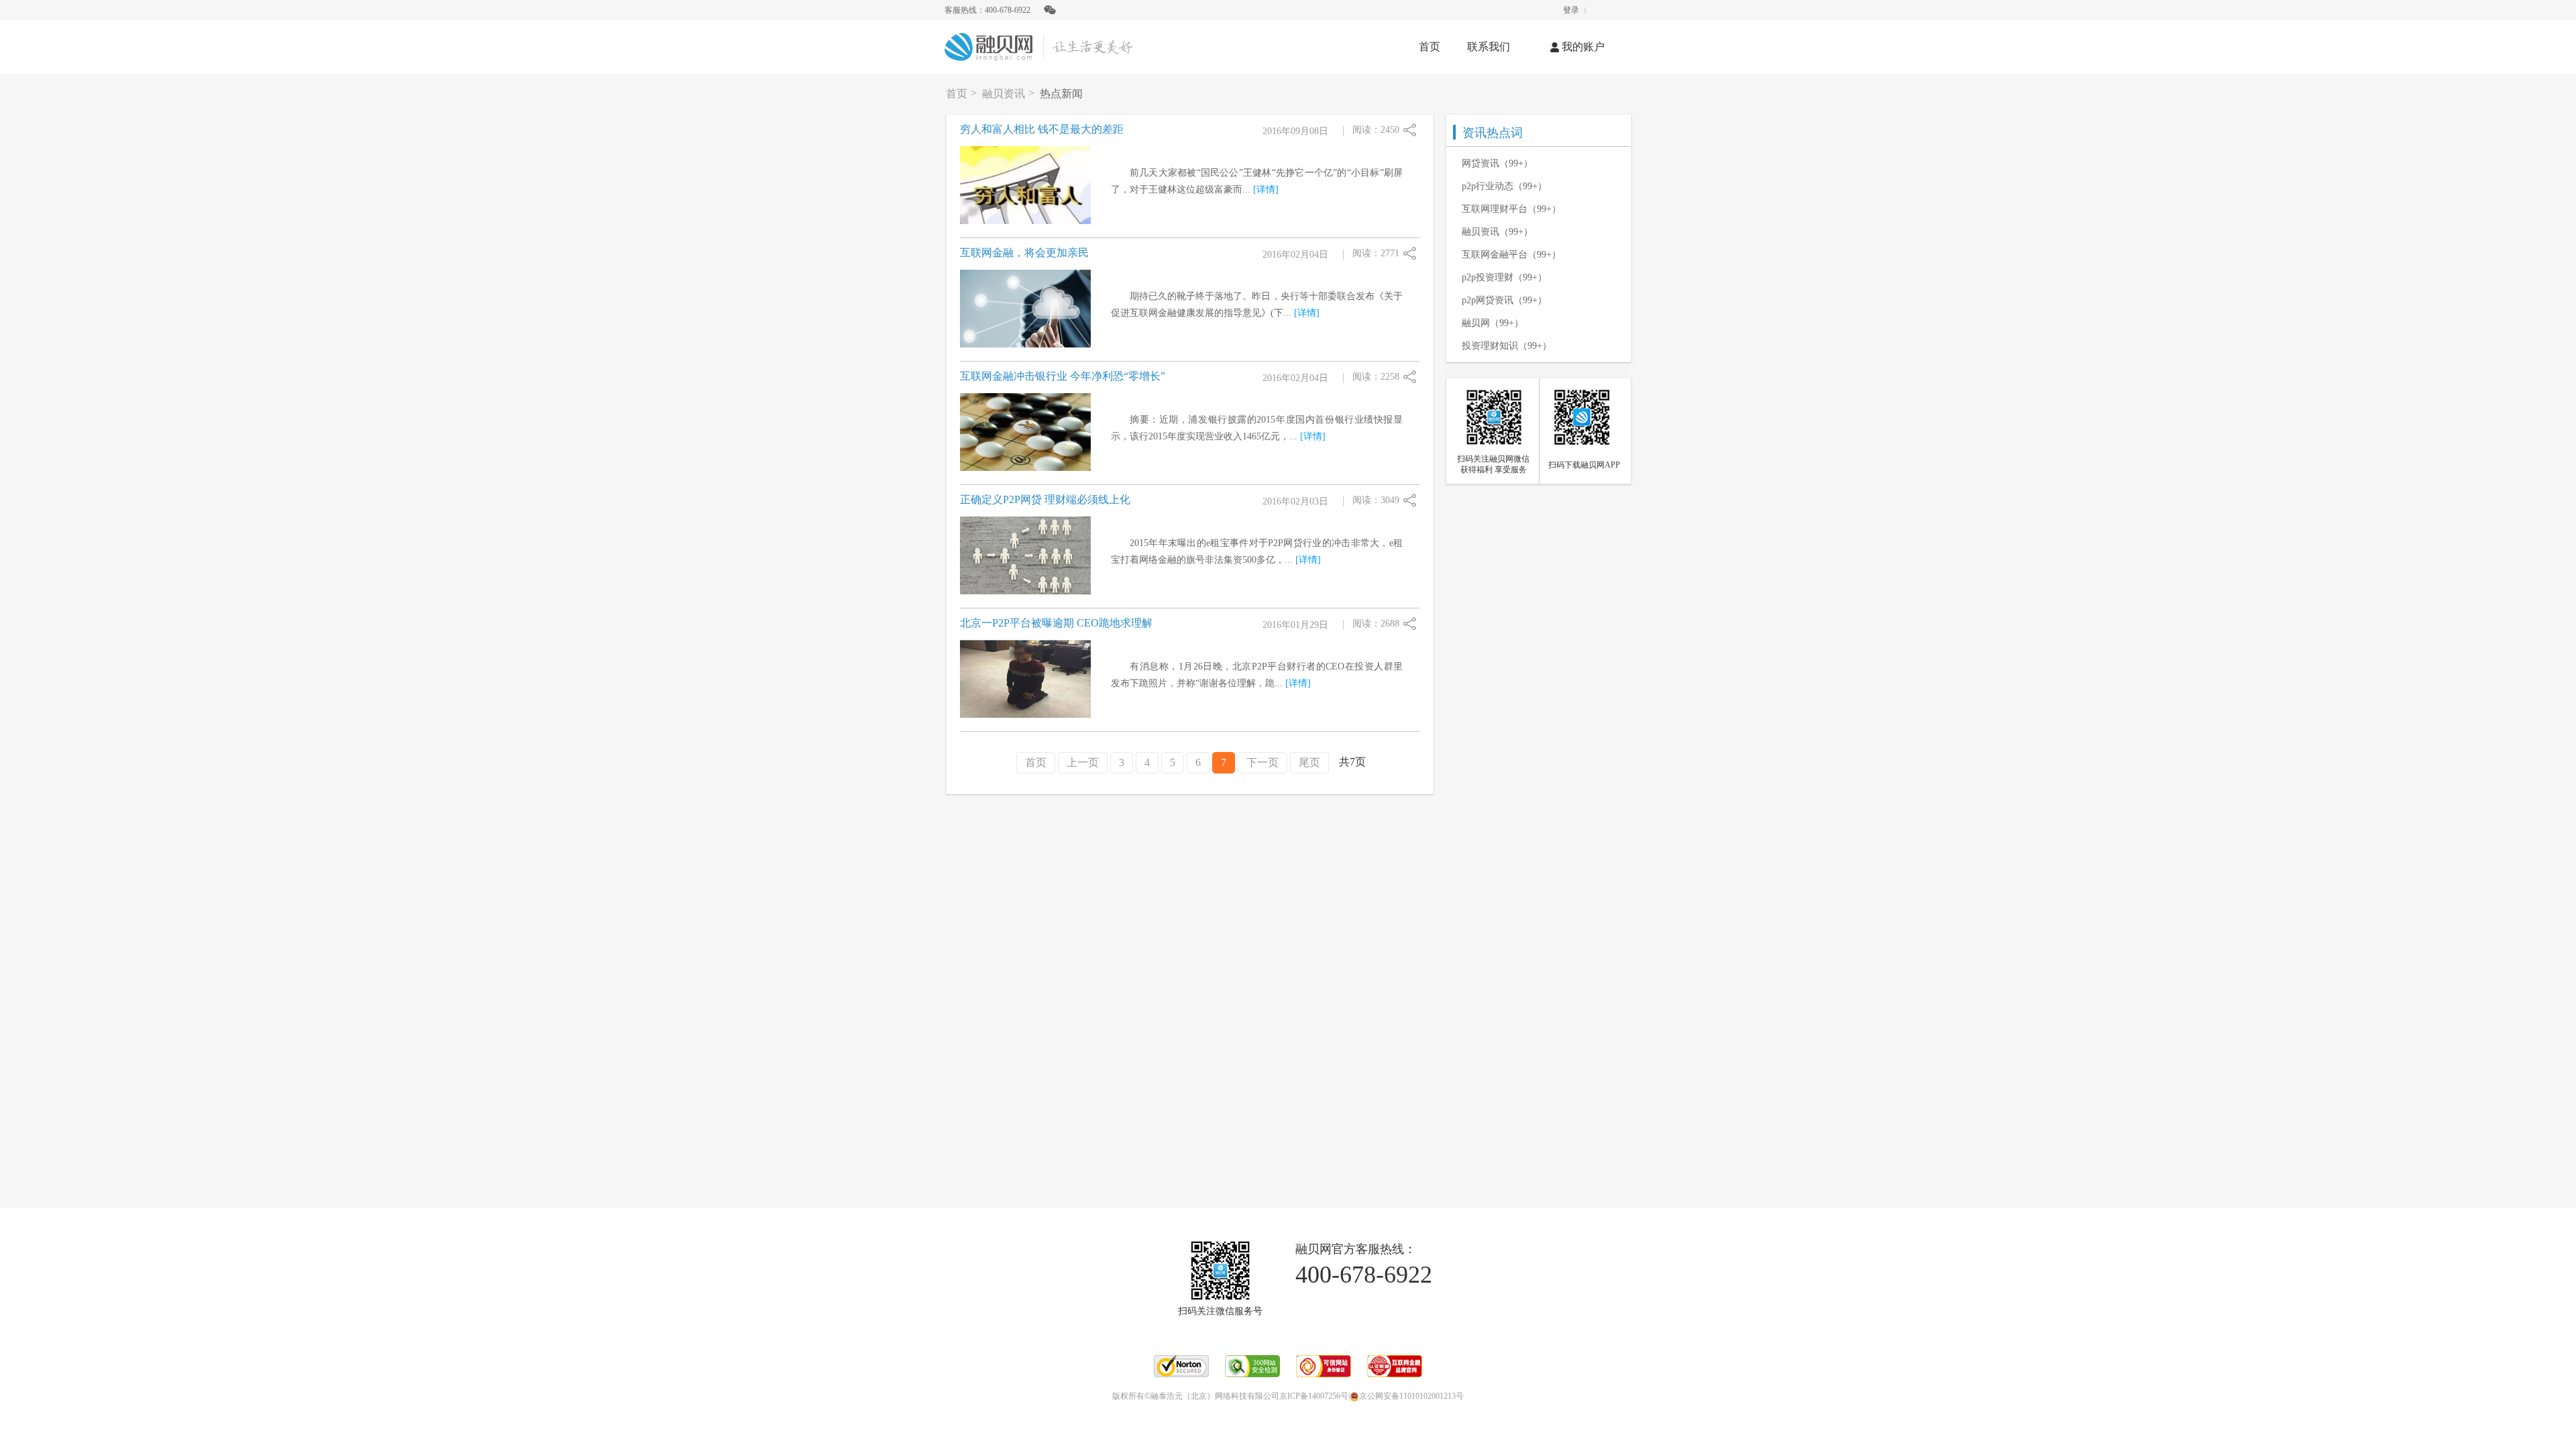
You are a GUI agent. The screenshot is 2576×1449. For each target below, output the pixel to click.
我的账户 (1583, 47)
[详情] (1266, 190)
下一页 (1263, 762)
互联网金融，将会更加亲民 (1024, 253)
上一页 (1083, 762)
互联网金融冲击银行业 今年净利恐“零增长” (1063, 376)
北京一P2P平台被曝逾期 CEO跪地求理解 (1056, 623)
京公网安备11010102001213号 (1411, 1396)
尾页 (1309, 762)
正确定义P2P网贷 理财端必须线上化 (1045, 499)
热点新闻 (1061, 94)
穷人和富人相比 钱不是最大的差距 (1042, 129)
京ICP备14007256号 (1314, 1396)
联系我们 (1489, 47)
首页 (1430, 47)
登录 (1571, 10)
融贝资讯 (1004, 94)
